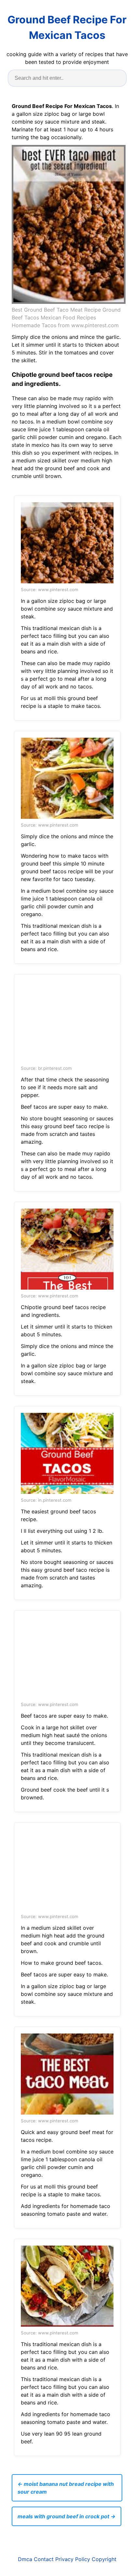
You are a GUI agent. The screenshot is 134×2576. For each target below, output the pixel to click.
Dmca (25, 2559)
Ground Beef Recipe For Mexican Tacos (67, 27)
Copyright (104, 2559)
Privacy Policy (73, 2559)
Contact (44, 2559)
